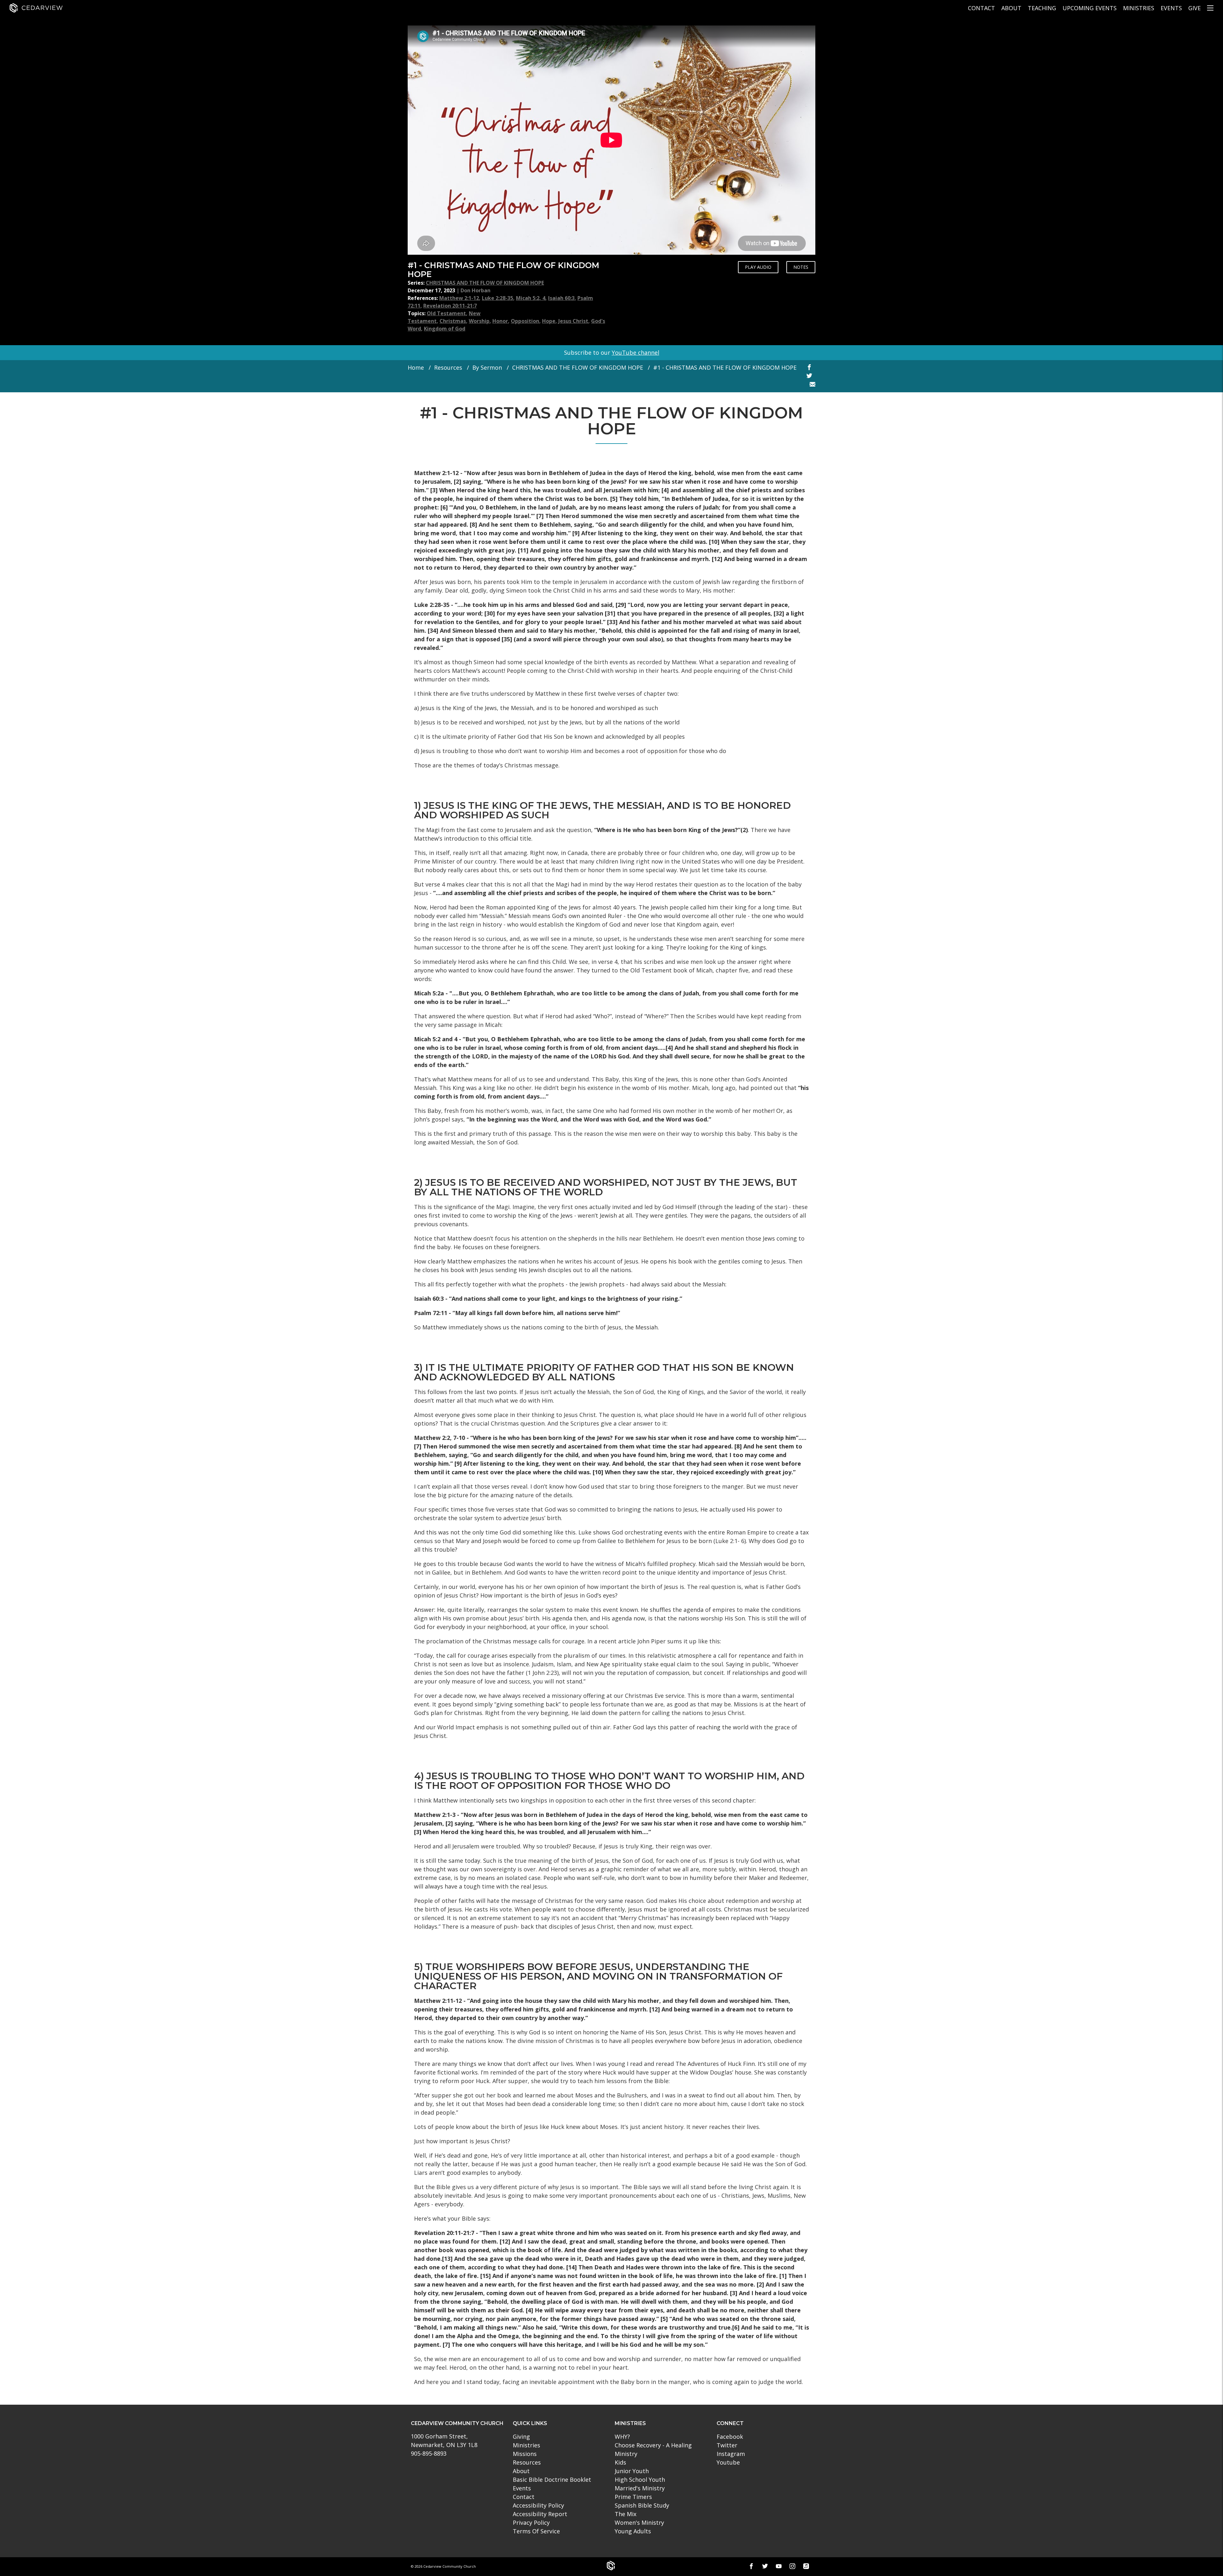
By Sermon (487, 367)
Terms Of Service (536, 2531)
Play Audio (758, 267)
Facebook (730, 2437)
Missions (525, 2454)
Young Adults (633, 2531)
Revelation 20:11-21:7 (450, 306)
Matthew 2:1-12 (459, 298)
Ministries (1139, 8)
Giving (521, 2437)
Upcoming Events (1090, 8)
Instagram (731, 2454)
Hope (549, 321)
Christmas (453, 321)
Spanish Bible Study (642, 2505)
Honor (500, 321)
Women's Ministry (639, 2523)
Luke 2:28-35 (497, 298)
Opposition (525, 321)
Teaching (1042, 8)
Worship (479, 321)
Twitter (727, 2445)
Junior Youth (632, 2471)
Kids (620, 2462)
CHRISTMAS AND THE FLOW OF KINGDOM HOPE (485, 283)
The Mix (626, 2514)
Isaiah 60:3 (561, 298)
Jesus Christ (573, 321)
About (1011, 8)
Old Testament (446, 313)
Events (1171, 8)
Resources (448, 367)
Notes (801, 267)
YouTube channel (636, 352)
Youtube (728, 2462)
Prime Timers (633, 2497)
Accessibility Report (540, 2514)
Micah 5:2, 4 (531, 298)
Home (416, 367)
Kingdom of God (445, 329)
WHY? (622, 2437)
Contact (981, 8)
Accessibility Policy (538, 2505)
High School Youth (640, 2480)
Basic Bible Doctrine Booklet (552, 2480)
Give (1194, 8)
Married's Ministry (640, 2488)
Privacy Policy (531, 2523)
